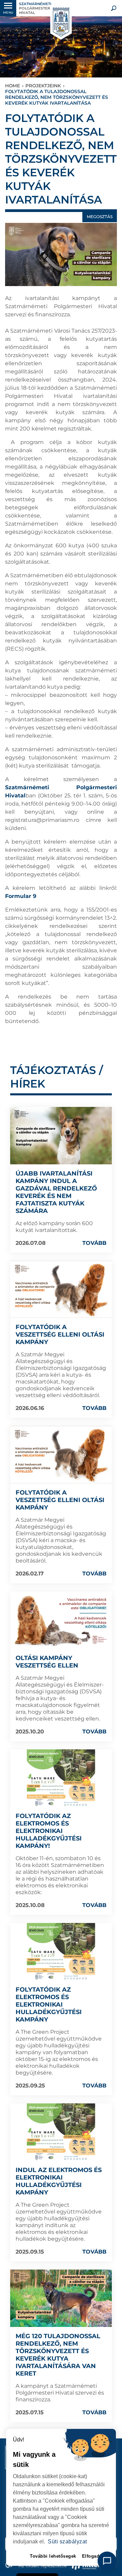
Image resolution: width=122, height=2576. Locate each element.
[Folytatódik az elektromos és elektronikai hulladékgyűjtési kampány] (61, 1952)
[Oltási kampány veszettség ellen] (61, 1620)
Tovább (94, 1243)
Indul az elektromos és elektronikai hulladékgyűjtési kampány (59, 2181)
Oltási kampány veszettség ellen (47, 1662)
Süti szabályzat (67, 2542)
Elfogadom (94, 2556)
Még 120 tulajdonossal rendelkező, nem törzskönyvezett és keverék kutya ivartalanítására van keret (58, 2355)
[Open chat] (107, 2561)
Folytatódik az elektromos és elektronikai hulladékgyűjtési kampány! (49, 1831)
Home (13, 86)
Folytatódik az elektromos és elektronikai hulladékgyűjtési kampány (49, 2005)
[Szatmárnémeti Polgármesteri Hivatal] (60, 22)
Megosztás (100, 217)
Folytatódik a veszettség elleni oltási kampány (60, 1335)
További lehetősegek (53, 2556)
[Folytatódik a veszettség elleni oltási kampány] (61, 1290)
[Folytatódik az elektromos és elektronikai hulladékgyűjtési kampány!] (61, 1778)
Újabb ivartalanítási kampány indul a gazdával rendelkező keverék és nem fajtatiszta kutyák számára (56, 1192)
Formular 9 (21, 896)
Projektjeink (43, 86)
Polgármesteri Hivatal (35, 8)
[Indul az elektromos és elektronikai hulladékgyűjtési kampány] (61, 2132)
